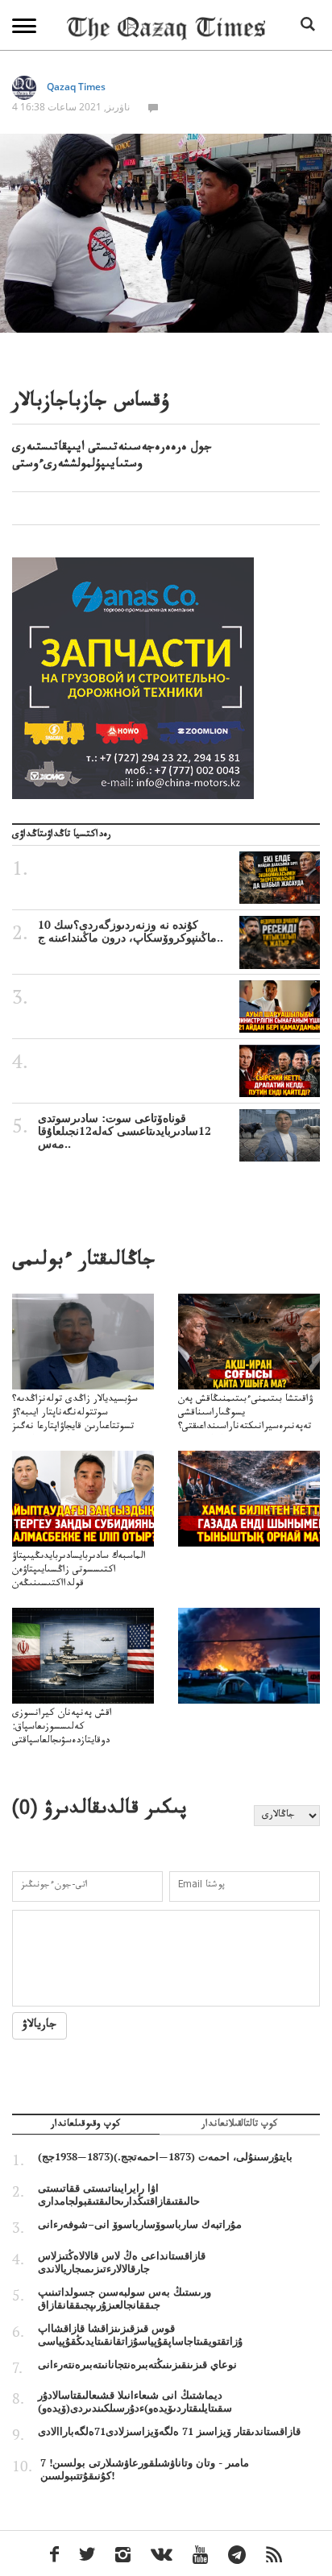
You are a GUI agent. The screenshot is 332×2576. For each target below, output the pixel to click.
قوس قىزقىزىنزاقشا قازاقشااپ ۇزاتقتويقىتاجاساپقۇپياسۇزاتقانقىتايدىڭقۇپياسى (140, 2334)
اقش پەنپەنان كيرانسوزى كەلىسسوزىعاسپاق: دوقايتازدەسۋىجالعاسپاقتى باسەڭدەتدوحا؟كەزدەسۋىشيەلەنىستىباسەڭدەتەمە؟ (80, 1742)
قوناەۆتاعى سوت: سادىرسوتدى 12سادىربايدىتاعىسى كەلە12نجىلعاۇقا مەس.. (124, 1131)
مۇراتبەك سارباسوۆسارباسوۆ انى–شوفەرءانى (140, 2224)
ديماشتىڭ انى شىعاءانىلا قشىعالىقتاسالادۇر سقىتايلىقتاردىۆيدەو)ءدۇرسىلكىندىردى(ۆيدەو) (135, 2401)
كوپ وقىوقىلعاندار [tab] (85, 2126)
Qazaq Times (76, 87)
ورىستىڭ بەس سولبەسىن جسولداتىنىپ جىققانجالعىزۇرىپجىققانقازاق (124, 2298)
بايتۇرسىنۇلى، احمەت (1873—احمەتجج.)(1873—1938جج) (165, 2156)
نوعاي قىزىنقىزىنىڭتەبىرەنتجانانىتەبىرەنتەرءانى (137, 2364)
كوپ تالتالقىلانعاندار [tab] (239, 2126)
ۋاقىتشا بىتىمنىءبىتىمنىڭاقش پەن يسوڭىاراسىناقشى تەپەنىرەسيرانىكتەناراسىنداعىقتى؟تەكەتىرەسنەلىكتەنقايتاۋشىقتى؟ (245, 1421)
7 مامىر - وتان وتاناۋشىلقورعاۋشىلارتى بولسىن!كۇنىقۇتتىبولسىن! (145, 2469)
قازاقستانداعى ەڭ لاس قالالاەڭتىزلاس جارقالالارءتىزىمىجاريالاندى (122, 2262)
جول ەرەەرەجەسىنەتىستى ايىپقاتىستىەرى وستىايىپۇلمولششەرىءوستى (112, 457)
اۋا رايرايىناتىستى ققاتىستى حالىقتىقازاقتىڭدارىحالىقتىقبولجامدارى (119, 2194)
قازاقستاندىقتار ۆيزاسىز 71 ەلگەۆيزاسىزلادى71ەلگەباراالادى (169, 2431)
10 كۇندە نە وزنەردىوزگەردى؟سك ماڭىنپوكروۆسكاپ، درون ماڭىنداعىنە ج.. (131, 931)
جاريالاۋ (39, 2026)
